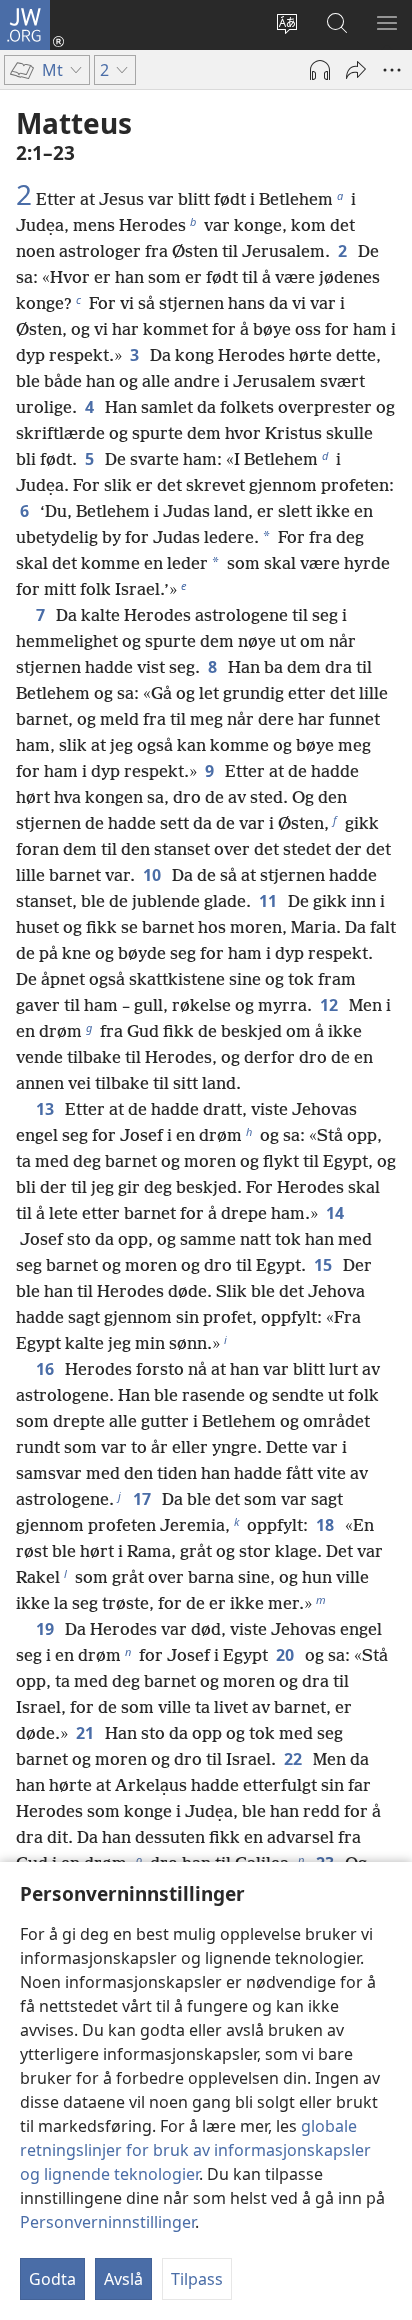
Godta (52, 2279)
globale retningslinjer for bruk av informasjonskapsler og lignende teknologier (195, 2150)
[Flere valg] (392, 70)
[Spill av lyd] (320, 70)
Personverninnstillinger (107, 2222)
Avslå (123, 2279)
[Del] (356, 70)
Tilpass (197, 2279)
